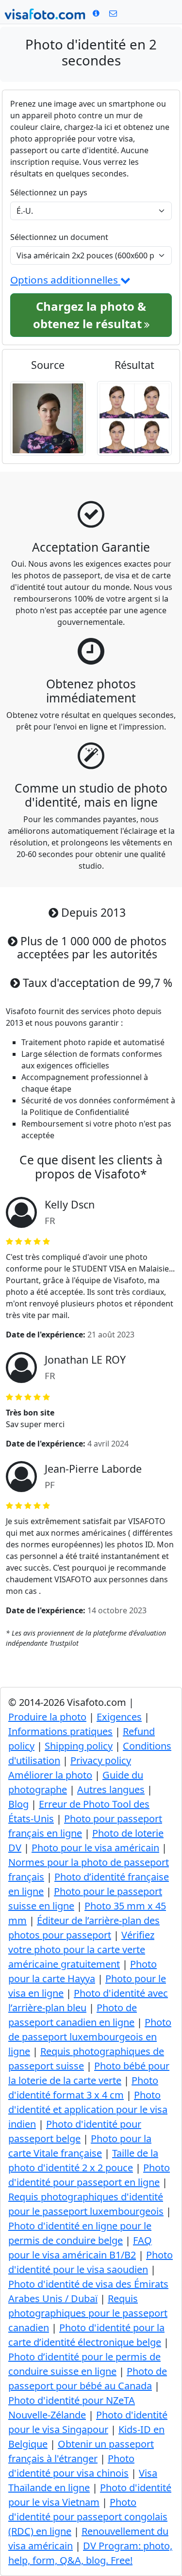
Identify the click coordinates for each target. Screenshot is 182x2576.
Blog (18, 1804)
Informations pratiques (60, 1731)
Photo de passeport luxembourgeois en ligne (90, 2037)
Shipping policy (79, 1746)
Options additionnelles (65, 280)
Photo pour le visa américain (95, 1848)
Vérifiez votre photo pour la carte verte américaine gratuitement (81, 1949)
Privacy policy (101, 1760)
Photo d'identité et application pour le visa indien (88, 2109)
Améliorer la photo (50, 1775)
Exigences (119, 1717)
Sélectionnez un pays (49, 192)
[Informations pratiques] (113, 13)
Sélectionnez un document (59, 237)
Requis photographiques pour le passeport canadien (88, 2313)
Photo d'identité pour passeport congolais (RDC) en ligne (88, 2517)
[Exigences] (96, 13)
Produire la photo (47, 1717)
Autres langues (111, 1789)
